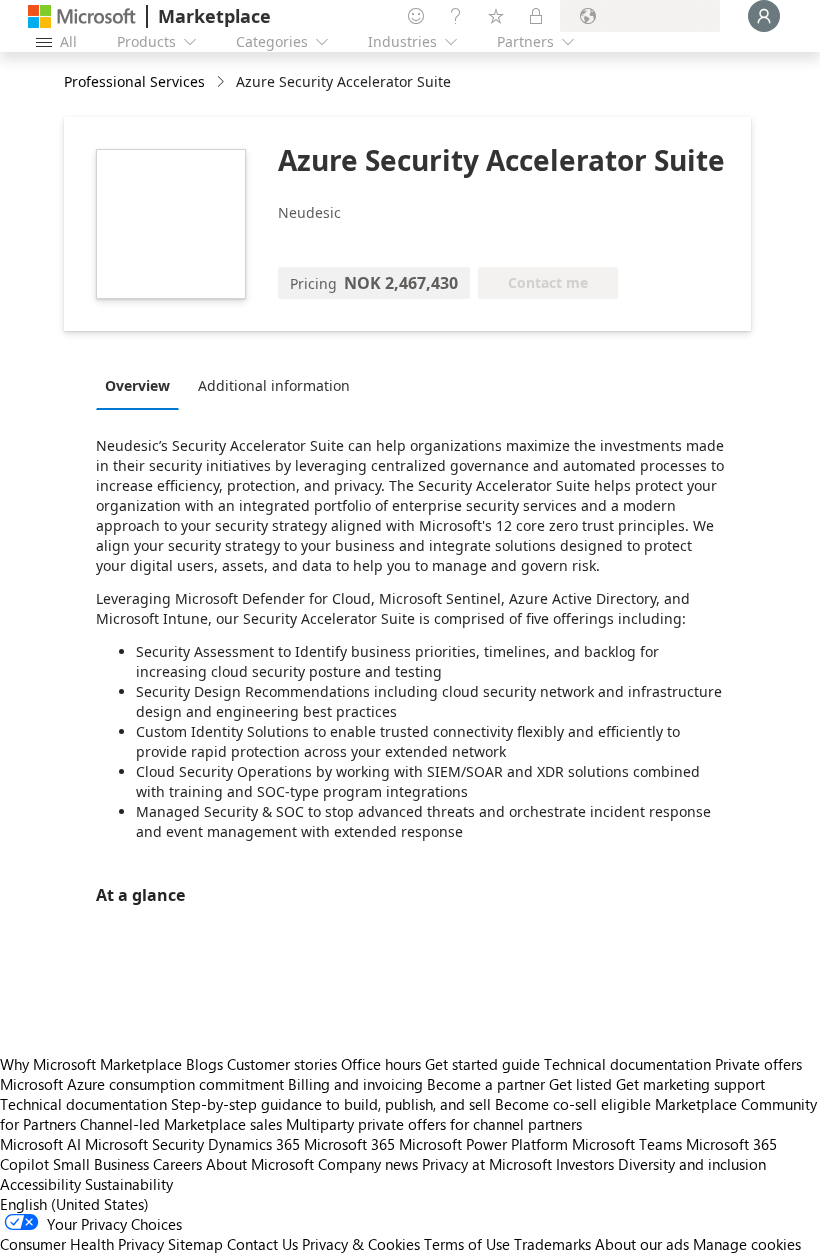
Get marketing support (690, 1084)
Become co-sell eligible (573, 1104)
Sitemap (195, 1244)
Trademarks (552, 1244)
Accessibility (40, 1184)
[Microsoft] (82, 16)
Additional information (274, 385)
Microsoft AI (40, 1144)
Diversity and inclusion (692, 1164)
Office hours (381, 1064)
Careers (177, 1164)
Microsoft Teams (627, 1144)
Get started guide (482, 1064)
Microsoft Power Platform (483, 1144)
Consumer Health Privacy (82, 1244)
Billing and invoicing (355, 1084)
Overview (137, 385)
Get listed (580, 1084)
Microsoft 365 (349, 1144)
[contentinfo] (222, 82)
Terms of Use (467, 1244)
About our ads (642, 1244)
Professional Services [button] (134, 81)
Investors (585, 1164)
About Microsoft (260, 1164)
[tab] (142, 385)
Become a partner (486, 1084)
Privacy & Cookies (361, 1244)
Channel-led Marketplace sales (181, 1124)
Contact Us (262, 1244)
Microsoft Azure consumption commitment (144, 1084)
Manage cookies (747, 1244)
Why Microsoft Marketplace (91, 1064)
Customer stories (282, 1064)
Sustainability (129, 1184)
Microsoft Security (144, 1144)
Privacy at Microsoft (487, 1164)
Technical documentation (627, 1064)
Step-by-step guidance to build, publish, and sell (331, 1104)
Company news (368, 1164)
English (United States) (74, 1204)
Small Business (101, 1164)
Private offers (758, 1064)
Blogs (204, 1064)
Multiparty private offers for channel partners (434, 1124)
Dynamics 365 (254, 1144)
